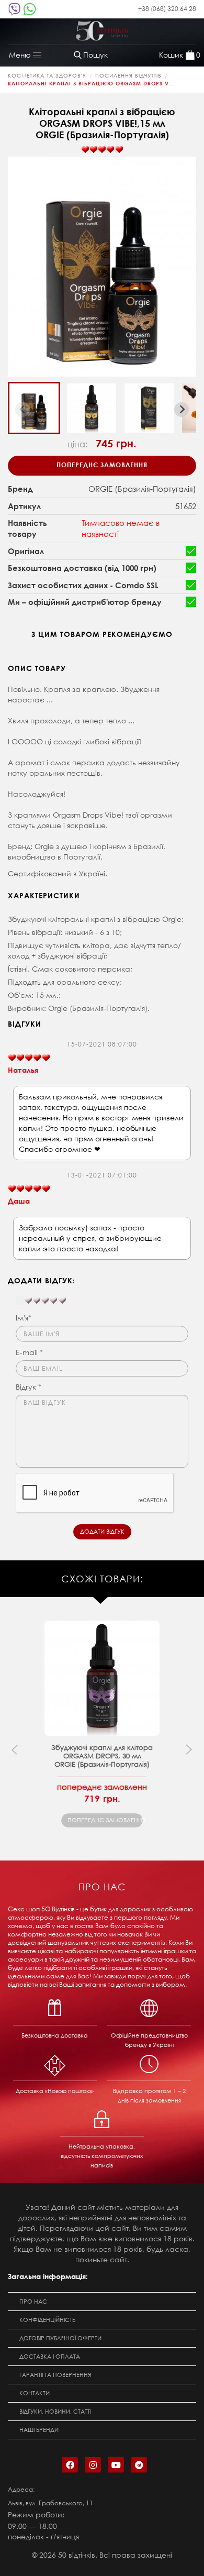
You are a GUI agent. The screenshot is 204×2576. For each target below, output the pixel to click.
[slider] (102, 150)
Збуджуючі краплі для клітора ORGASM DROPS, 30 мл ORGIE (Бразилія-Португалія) (102, 1756)
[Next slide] (182, 410)
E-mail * (29, 1352)
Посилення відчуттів (128, 76)
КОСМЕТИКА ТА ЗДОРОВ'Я (47, 76)
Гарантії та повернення (55, 2375)
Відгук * (29, 1387)
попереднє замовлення (105, 1820)
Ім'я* (24, 1318)
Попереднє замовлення (102, 465)
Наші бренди (39, 2430)
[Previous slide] (22, 410)
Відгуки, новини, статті (55, 2412)
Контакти (35, 2393)
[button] (34, 408)
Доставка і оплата (50, 2357)
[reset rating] (20, 1301)
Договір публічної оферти (60, 2338)
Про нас (33, 2302)
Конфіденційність (48, 2320)
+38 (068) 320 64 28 (167, 9)
